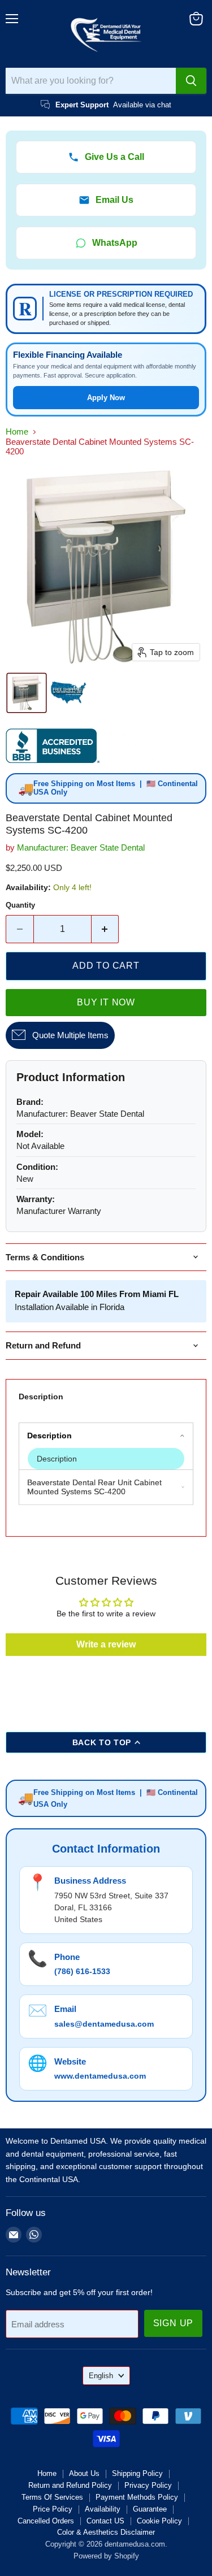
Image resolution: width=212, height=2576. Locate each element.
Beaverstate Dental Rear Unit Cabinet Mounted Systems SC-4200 (94, 1487)
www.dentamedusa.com (100, 2076)
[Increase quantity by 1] (105, 929)
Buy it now (106, 1002)
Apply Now (106, 398)
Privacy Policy (148, 2485)
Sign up (174, 2323)
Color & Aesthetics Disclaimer (106, 2532)
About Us (84, 2473)
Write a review (106, 1644)
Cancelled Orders (46, 2521)
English (101, 2376)
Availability (103, 2509)
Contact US (105, 2521)
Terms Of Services (52, 2497)
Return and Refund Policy (70, 2485)
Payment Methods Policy (137, 2497)
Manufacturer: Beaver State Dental (81, 847)
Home (17, 431)
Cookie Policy (159, 2521)
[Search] (191, 81)
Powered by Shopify (106, 2556)
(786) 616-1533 (82, 1971)
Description (41, 1397)
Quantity (20, 905)
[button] (27, 693)
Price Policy (53, 2509)
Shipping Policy (137, 2473)
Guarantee (150, 2509)
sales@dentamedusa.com (104, 2024)
